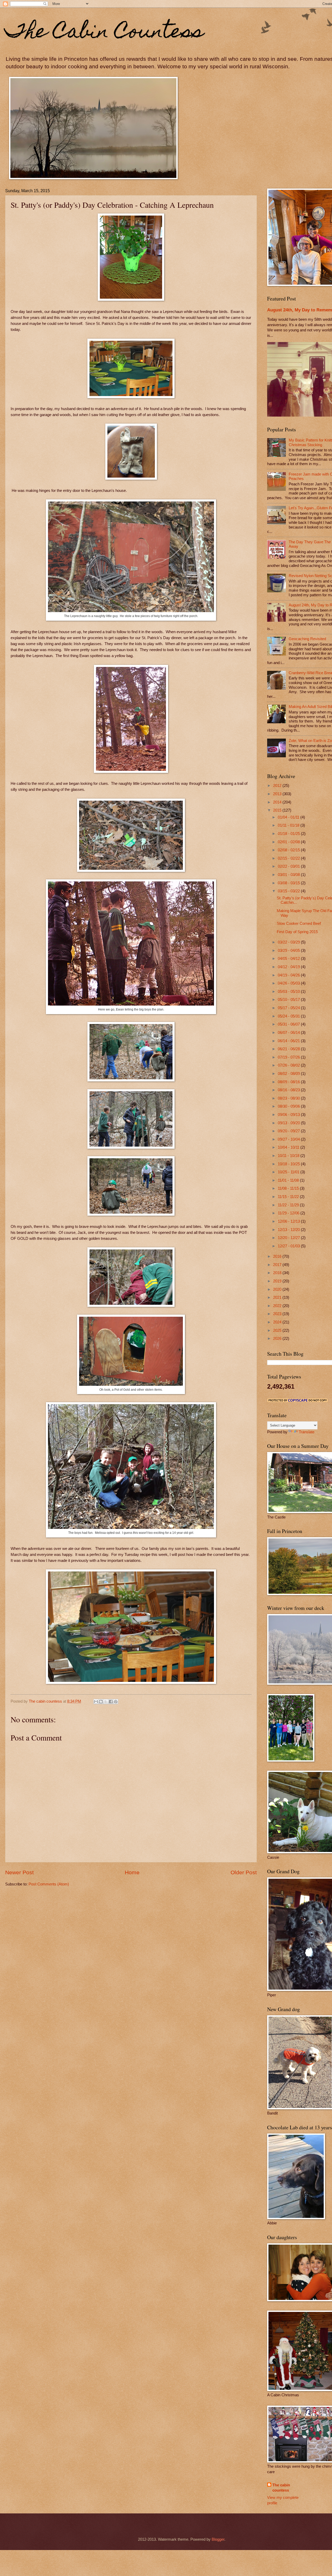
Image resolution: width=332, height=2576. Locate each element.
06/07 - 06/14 (289, 1033)
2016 (278, 1256)
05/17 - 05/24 (289, 1008)
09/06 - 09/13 (289, 1115)
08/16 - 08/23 (289, 1090)
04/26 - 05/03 (289, 983)
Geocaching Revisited (307, 639)
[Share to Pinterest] (116, 1702)
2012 (278, 786)
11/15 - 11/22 (289, 1197)
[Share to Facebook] (111, 1702)
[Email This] (96, 1702)
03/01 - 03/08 (289, 875)
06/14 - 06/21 (289, 1041)
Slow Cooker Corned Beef (299, 924)
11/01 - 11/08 (289, 1180)
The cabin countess (281, 2488)
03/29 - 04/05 (289, 951)
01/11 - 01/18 (289, 825)
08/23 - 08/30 (289, 1098)
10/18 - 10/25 (289, 1164)
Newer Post (19, 1872)
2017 (278, 1265)
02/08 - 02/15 (289, 850)
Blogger (218, 2539)
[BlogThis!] (101, 1702)
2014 (278, 802)
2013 (278, 794)
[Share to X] (106, 1702)
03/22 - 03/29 (289, 942)
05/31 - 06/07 (289, 1024)
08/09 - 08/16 (289, 1082)
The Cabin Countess (104, 33)
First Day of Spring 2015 (297, 932)
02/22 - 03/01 (289, 866)
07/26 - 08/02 (289, 1065)
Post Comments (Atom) (49, 1884)
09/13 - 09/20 (289, 1123)
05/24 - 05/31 (289, 1016)
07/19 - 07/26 (289, 1057)
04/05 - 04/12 (289, 959)
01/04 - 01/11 (289, 817)
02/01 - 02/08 (289, 842)
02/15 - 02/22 (289, 858)
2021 (278, 1297)
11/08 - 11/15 (289, 1188)
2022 (278, 1306)
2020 (278, 1289)
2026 (278, 1339)
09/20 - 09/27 (289, 1131)
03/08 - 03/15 (289, 883)
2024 (278, 1322)
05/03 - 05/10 (289, 992)
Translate (307, 1432)
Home (132, 1872)
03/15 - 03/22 (289, 891)
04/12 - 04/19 (289, 967)
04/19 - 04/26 (289, 975)
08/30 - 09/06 (289, 1106)
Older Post (244, 1872)
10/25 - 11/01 (289, 1172)
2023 (278, 1314)
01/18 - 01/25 (289, 834)
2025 (278, 1330)
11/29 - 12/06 (289, 1213)
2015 (278, 810)
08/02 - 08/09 (289, 1074)
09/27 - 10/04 (289, 1139)
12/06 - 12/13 (289, 1221)
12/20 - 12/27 (289, 1238)
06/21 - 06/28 (289, 1049)
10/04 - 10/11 (289, 1147)
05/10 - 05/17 (289, 1000)
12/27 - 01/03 (289, 1246)
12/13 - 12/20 (289, 1230)
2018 (278, 1273)
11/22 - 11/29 (289, 1205)
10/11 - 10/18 (289, 1156)
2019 (278, 1281)
